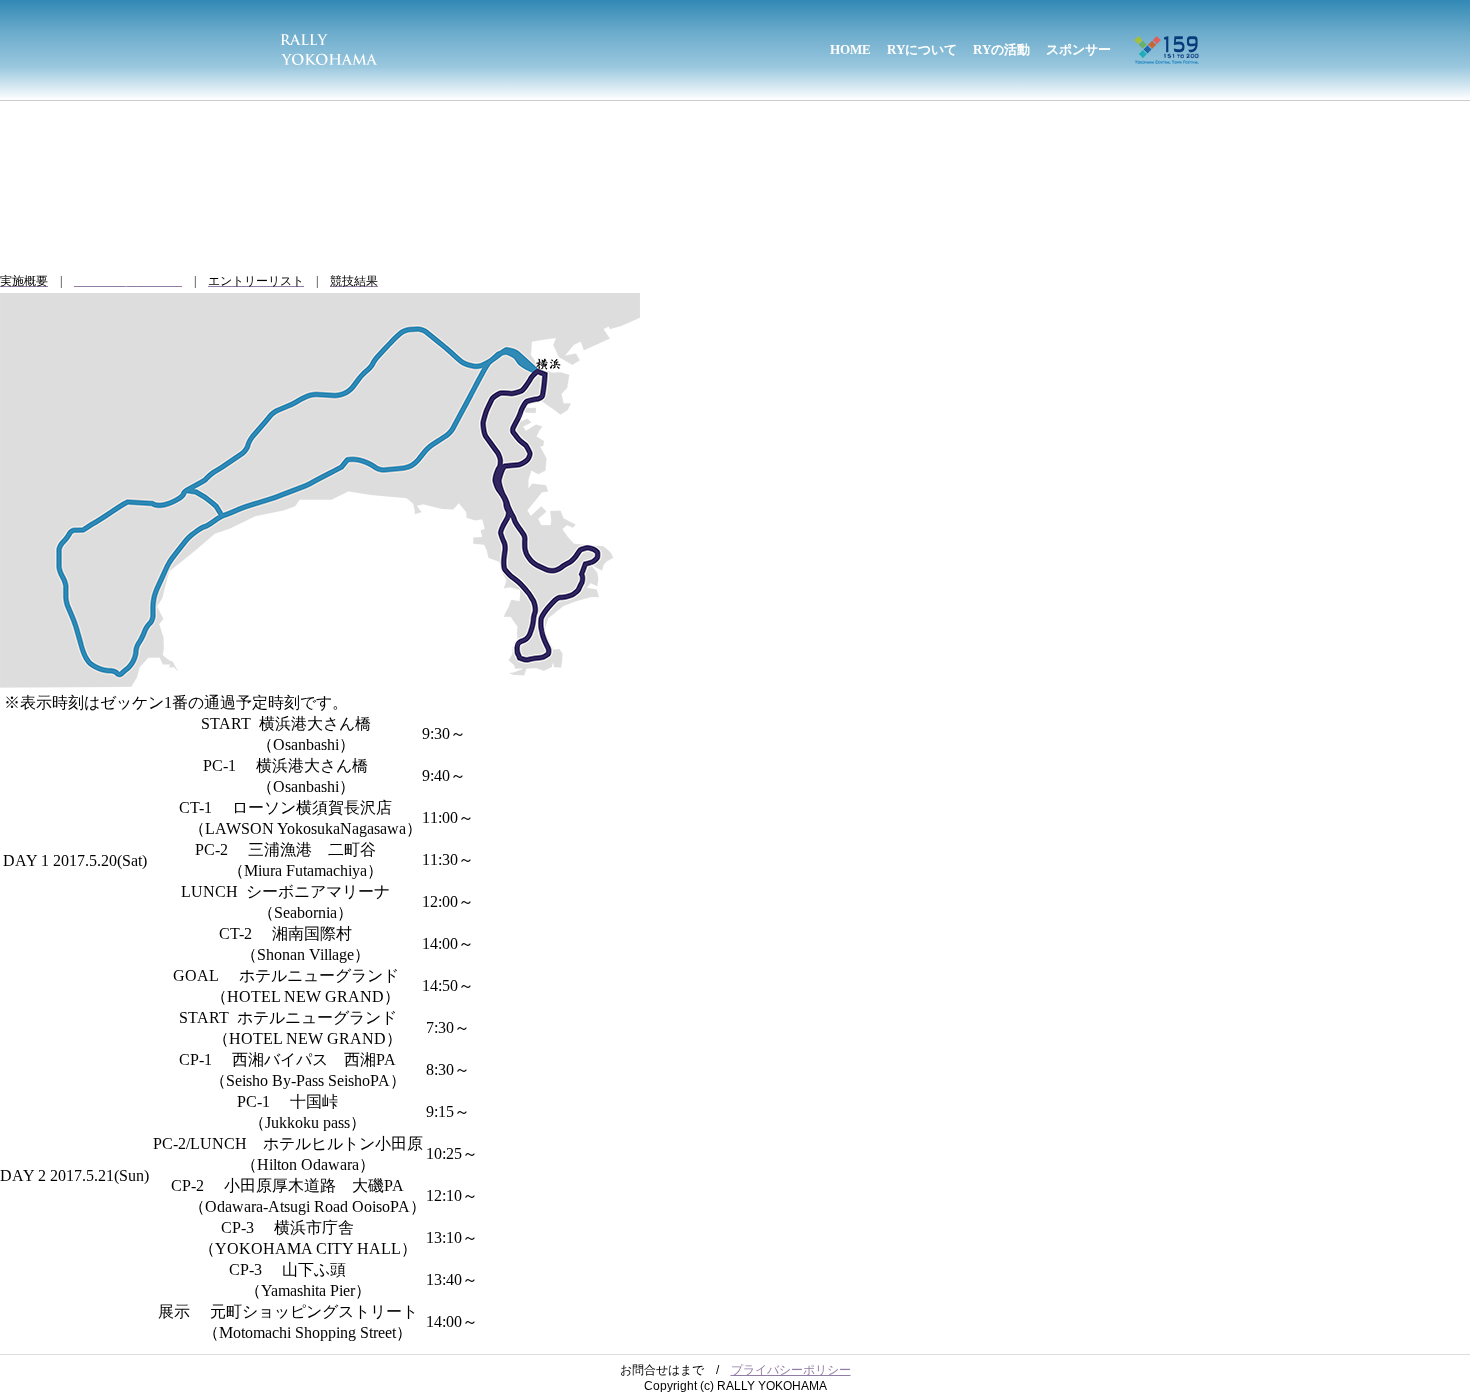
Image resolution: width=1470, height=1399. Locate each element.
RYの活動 (1001, 49)
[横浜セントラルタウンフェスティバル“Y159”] (1167, 43)
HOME (850, 49)
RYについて (922, 49)
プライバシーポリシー (791, 1370)
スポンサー (1078, 49)
